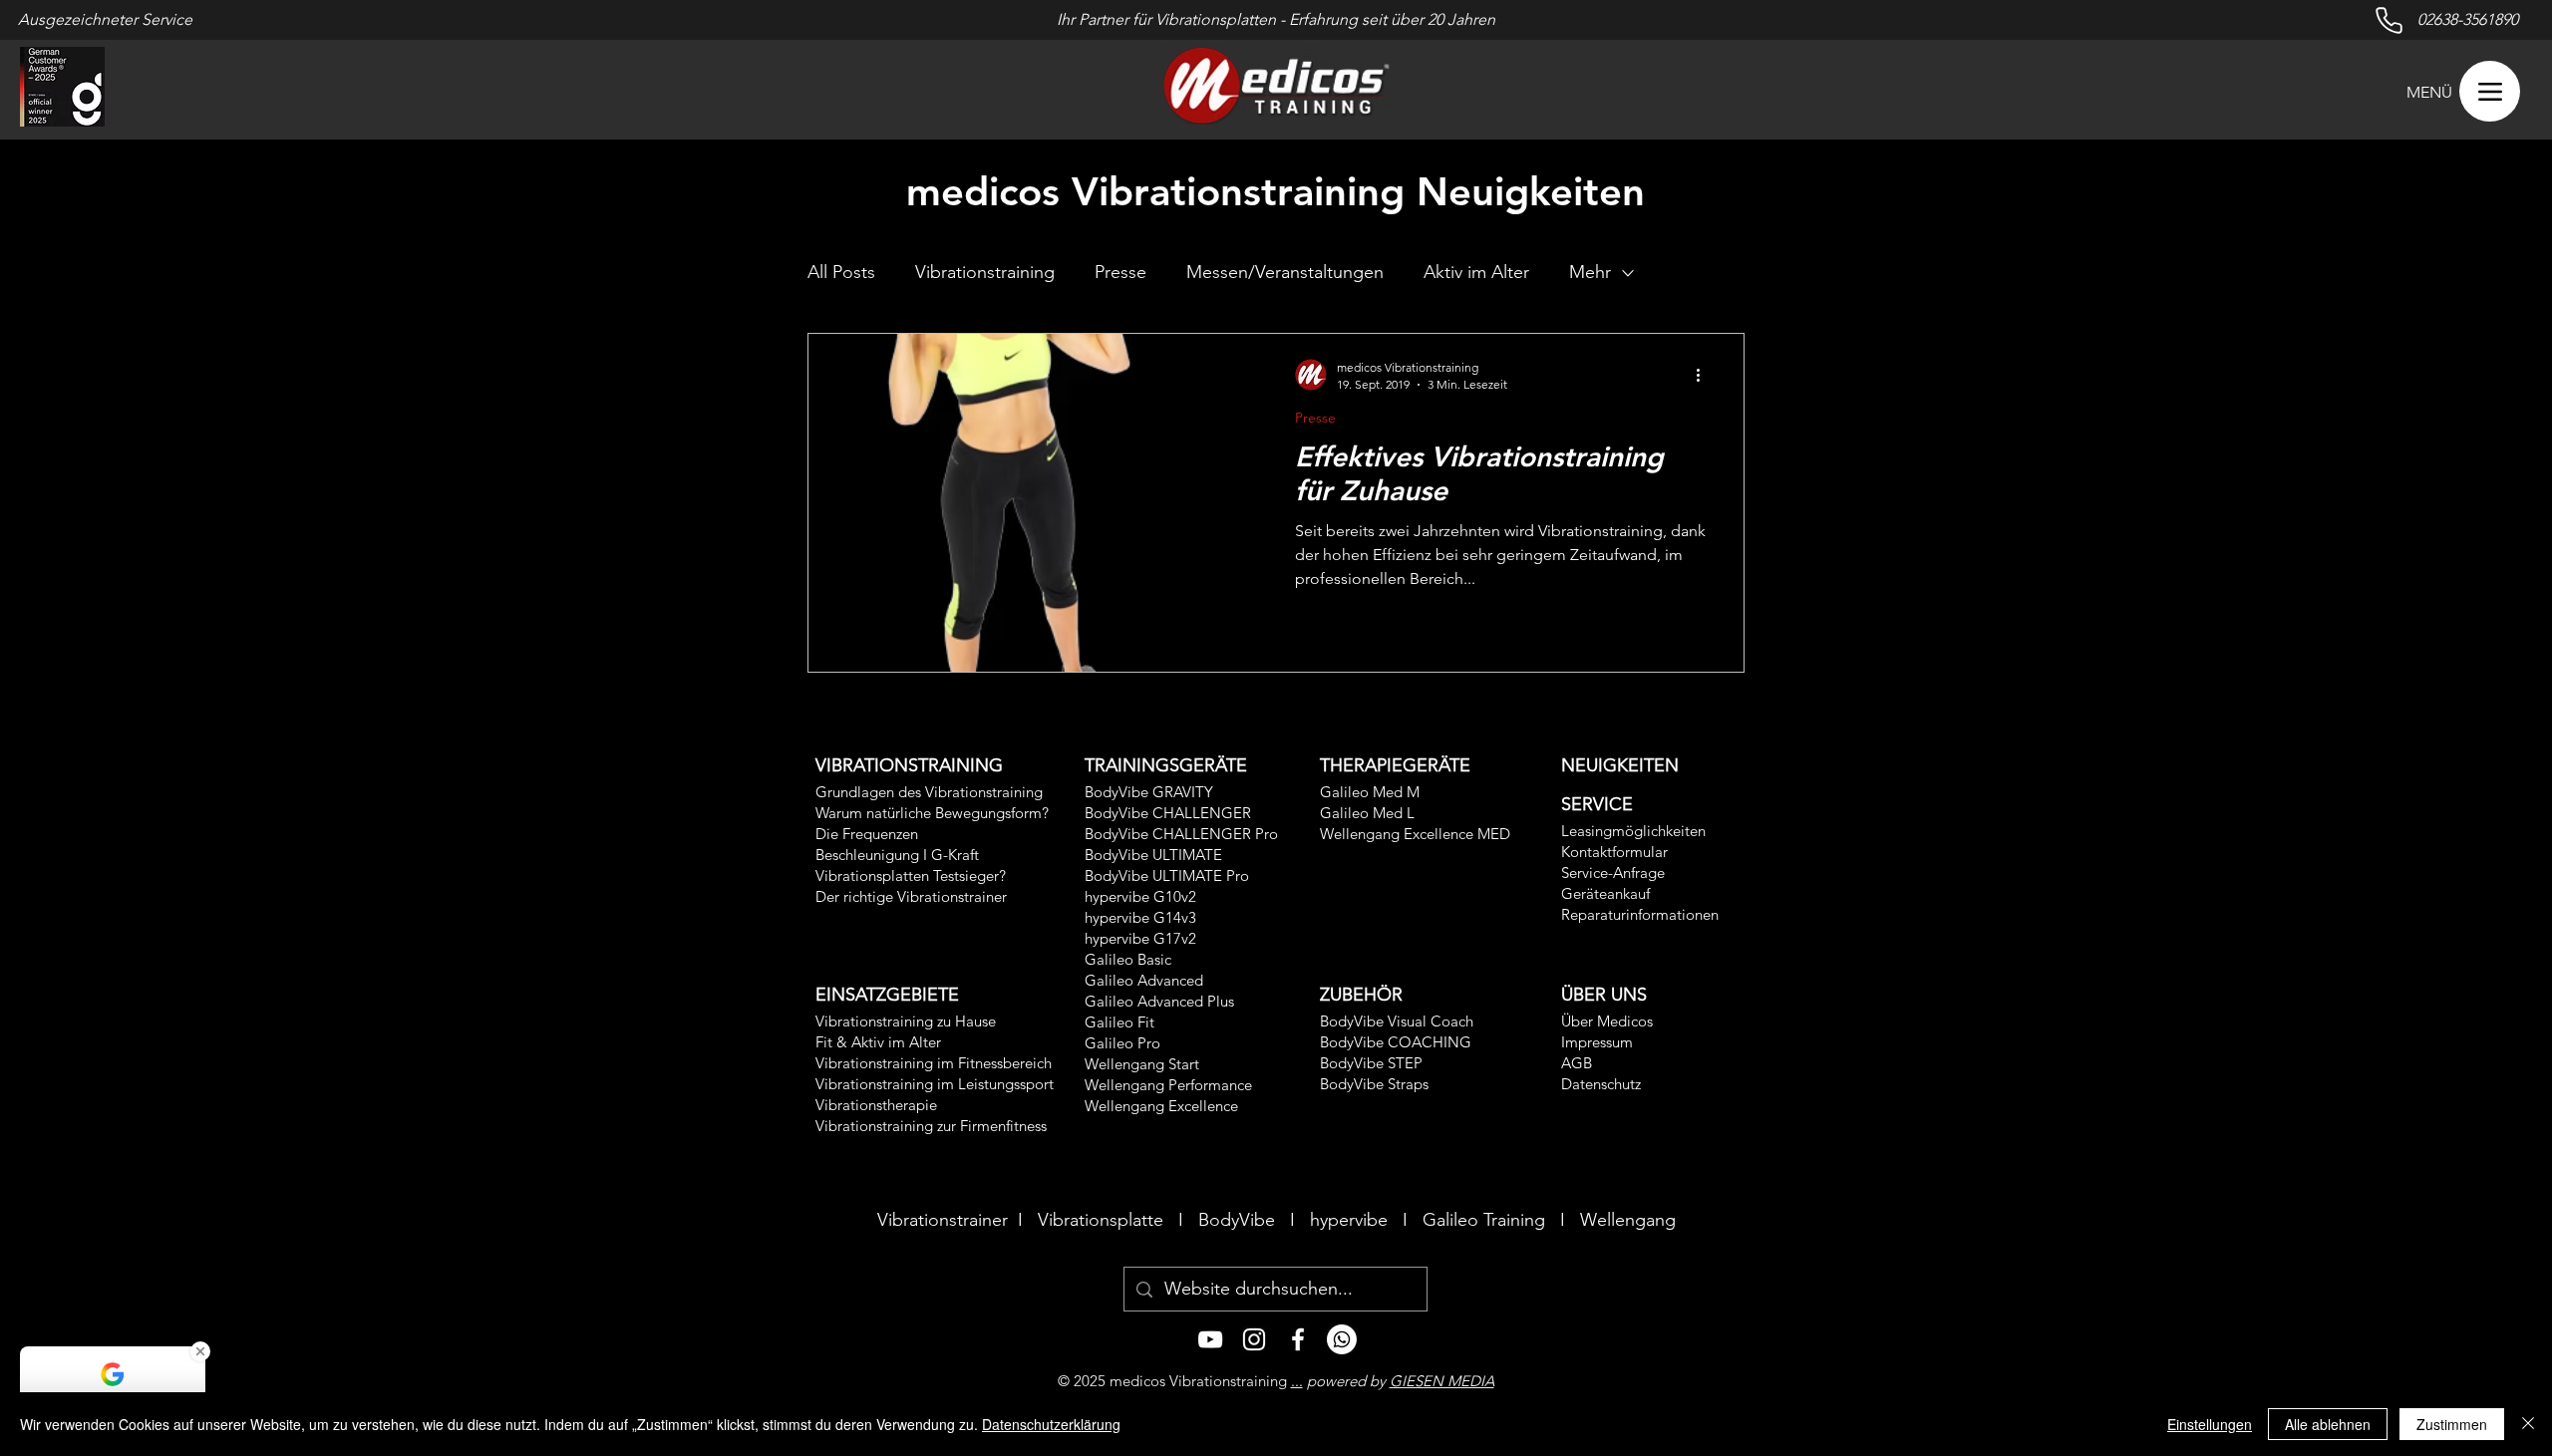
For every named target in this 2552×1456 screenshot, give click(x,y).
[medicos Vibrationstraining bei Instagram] (1254, 1339)
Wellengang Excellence (1161, 1106)
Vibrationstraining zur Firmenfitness (931, 1126)
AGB (1577, 1063)
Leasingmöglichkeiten (1633, 831)
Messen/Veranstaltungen (1285, 272)
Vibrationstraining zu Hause (906, 1021)
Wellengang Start (1142, 1064)
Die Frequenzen (867, 834)
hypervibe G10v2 (1140, 896)
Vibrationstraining (985, 272)
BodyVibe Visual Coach (1397, 1021)
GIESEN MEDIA (1442, 1381)
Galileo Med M (1370, 792)
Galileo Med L (1367, 813)
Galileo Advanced (1144, 980)
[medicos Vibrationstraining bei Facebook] (1298, 1339)
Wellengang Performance (1168, 1085)
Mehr (1590, 272)
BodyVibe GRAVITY (1149, 792)
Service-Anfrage (1613, 873)
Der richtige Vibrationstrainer (911, 896)
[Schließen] (2528, 1424)
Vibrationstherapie (876, 1105)
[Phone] (2389, 20)
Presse (1120, 272)
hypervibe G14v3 (1140, 917)
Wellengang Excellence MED (1415, 834)
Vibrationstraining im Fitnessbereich (934, 1063)
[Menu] (2490, 91)
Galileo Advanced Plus (1159, 1001)
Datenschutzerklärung (1051, 1424)
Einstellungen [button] (2210, 1424)
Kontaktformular (1614, 852)
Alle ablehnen (2328, 1424)
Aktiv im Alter (1476, 272)
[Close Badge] (200, 1351)
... (1297, 1381)
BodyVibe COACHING (1396, 1042)
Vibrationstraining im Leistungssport (935, 1084)
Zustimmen (2452, 1424)
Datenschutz (1601, 1084)
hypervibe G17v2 (1140, 938)
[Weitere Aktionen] (1705, 375)
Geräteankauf (1605, 893)
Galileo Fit (1119, 1022)
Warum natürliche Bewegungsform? (932, 813)
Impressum (1597, 1042)
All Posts (841, 272)
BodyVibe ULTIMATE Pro (1167, 875)
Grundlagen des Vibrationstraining (929, 792)
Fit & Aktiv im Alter (878, 1042)
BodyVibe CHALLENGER (1168, 813)
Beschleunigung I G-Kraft (897, 855)
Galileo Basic (1128, 959)
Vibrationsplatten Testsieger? (911, 875)
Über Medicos (1607, 1021)
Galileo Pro (1122, 1043)
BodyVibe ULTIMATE (1153, 855)
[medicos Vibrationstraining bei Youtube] (1210, 1339)
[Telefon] (1342, 1339)
